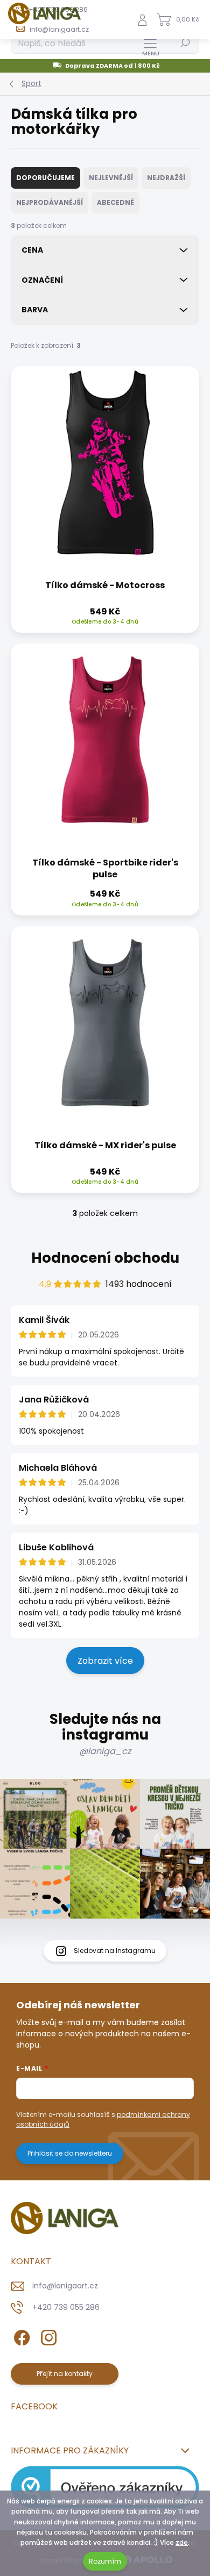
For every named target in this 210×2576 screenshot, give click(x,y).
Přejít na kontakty (65, 2374)
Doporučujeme (45, 178)
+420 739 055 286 (66, 2307)
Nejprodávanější (50, 202)
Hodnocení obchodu (105, 1258)
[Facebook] (20, 2335)
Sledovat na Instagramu (115, 1951)
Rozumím (105, 2561)
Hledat (185, 43)
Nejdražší (166, 178)
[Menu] (151, 47)
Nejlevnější (111, 178)
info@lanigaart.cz (65, 2286)
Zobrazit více (105, 1661)
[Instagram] (47, 2335)
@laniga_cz (105, 1751)
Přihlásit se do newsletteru (70, 2153)
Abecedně (115, 202)
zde (182, 2542)
